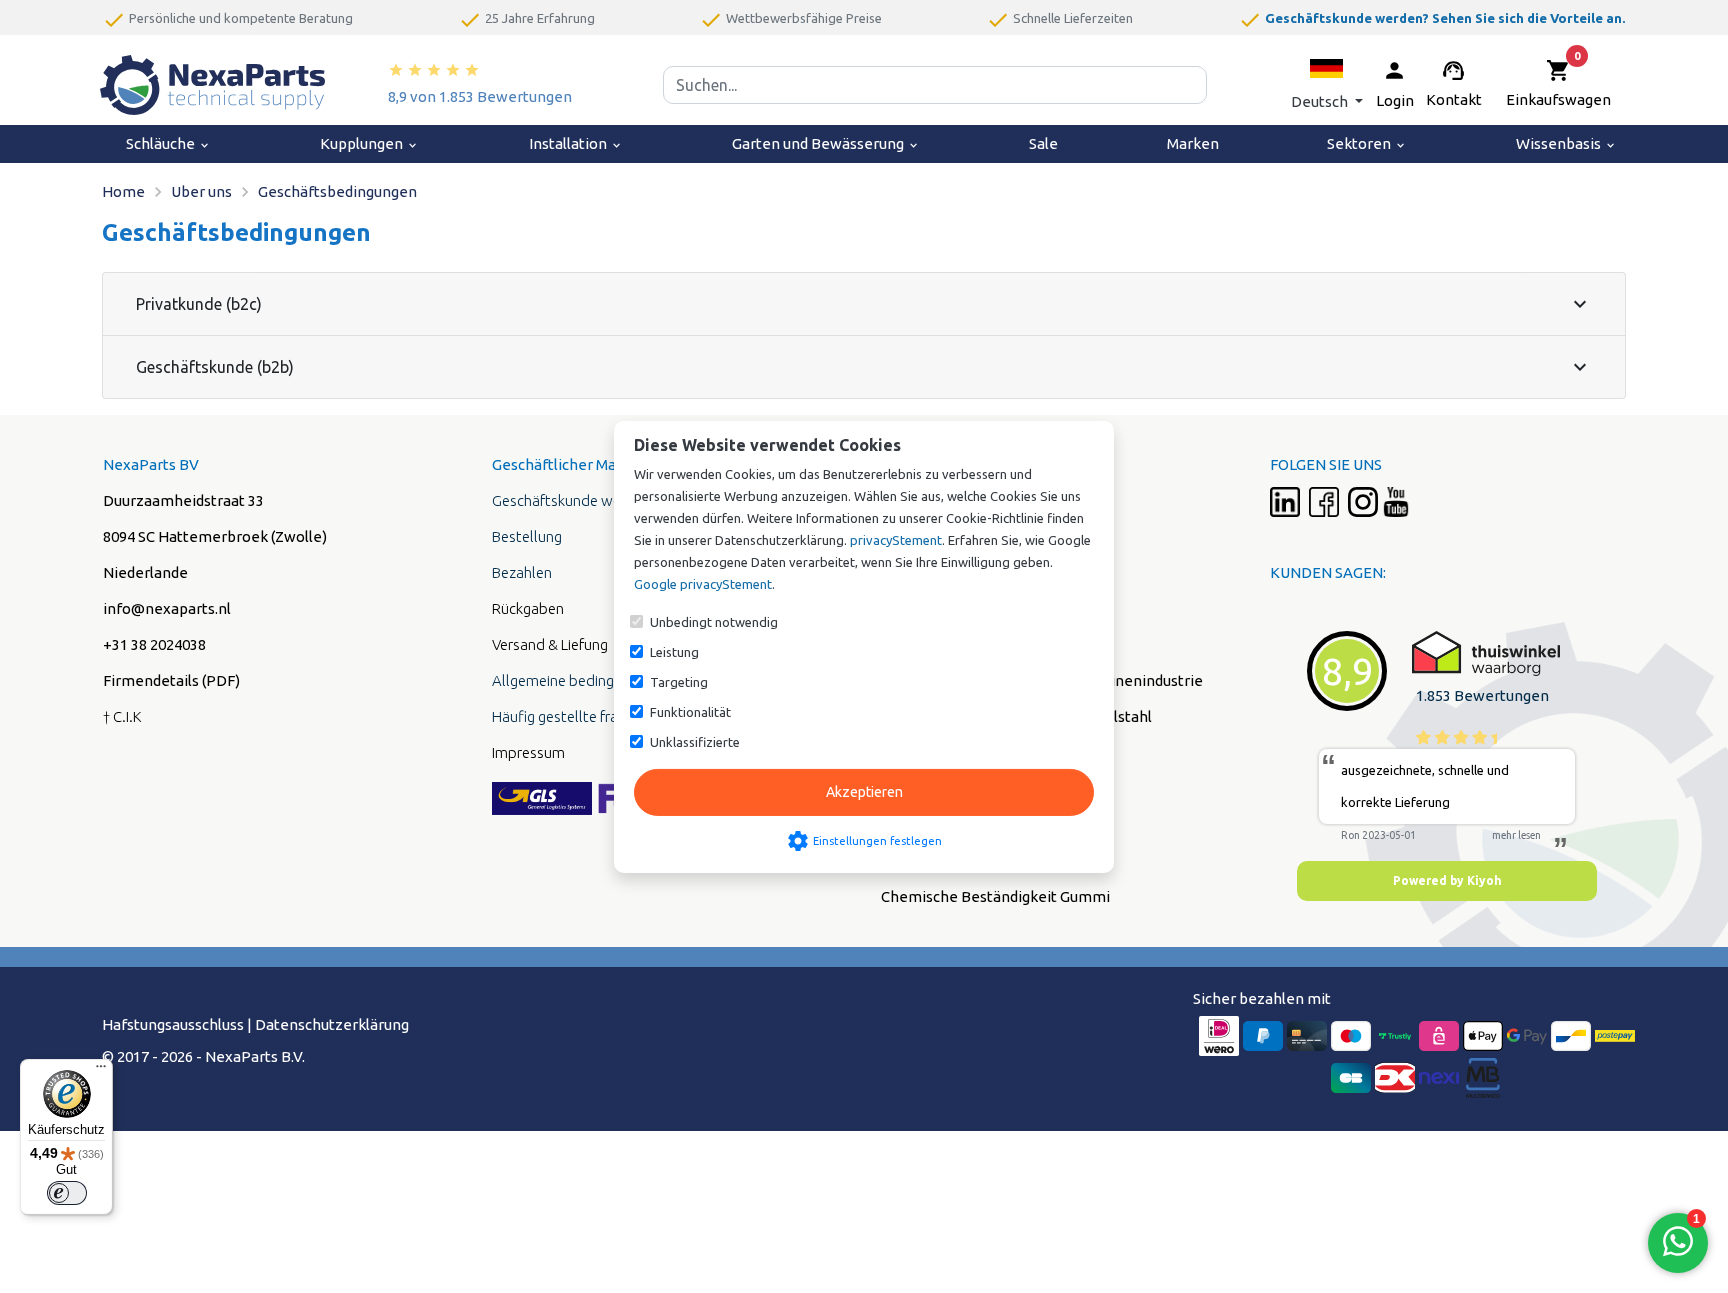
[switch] (67, 1193)
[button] (1327, 84)
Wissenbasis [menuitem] (1566, 143)
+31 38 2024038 (154, 644)
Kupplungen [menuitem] (369, 143)
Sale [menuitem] (1043, 143)
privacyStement (896, 540)
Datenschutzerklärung (332, 1024)
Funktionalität (690, 712)
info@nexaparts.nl (167, 608)
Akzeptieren (864, 792)
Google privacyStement (703, 584)
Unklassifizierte (695, 742)
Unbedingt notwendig (714, 622)
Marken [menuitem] (1193, 143)
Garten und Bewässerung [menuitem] (826, 143)
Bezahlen (522, 572)
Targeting (679, 682)
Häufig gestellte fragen (567, 716)
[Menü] (101, 1071)
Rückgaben (528, 608)
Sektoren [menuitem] (1367, 143)
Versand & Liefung (550, 644)
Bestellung (527, 536)
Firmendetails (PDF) (171, 680)
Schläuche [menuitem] (168, 143)
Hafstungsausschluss (173, 1024)
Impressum (528, 752)
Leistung (674, 652)
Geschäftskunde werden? (574, 500)
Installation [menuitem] (576, 143)
